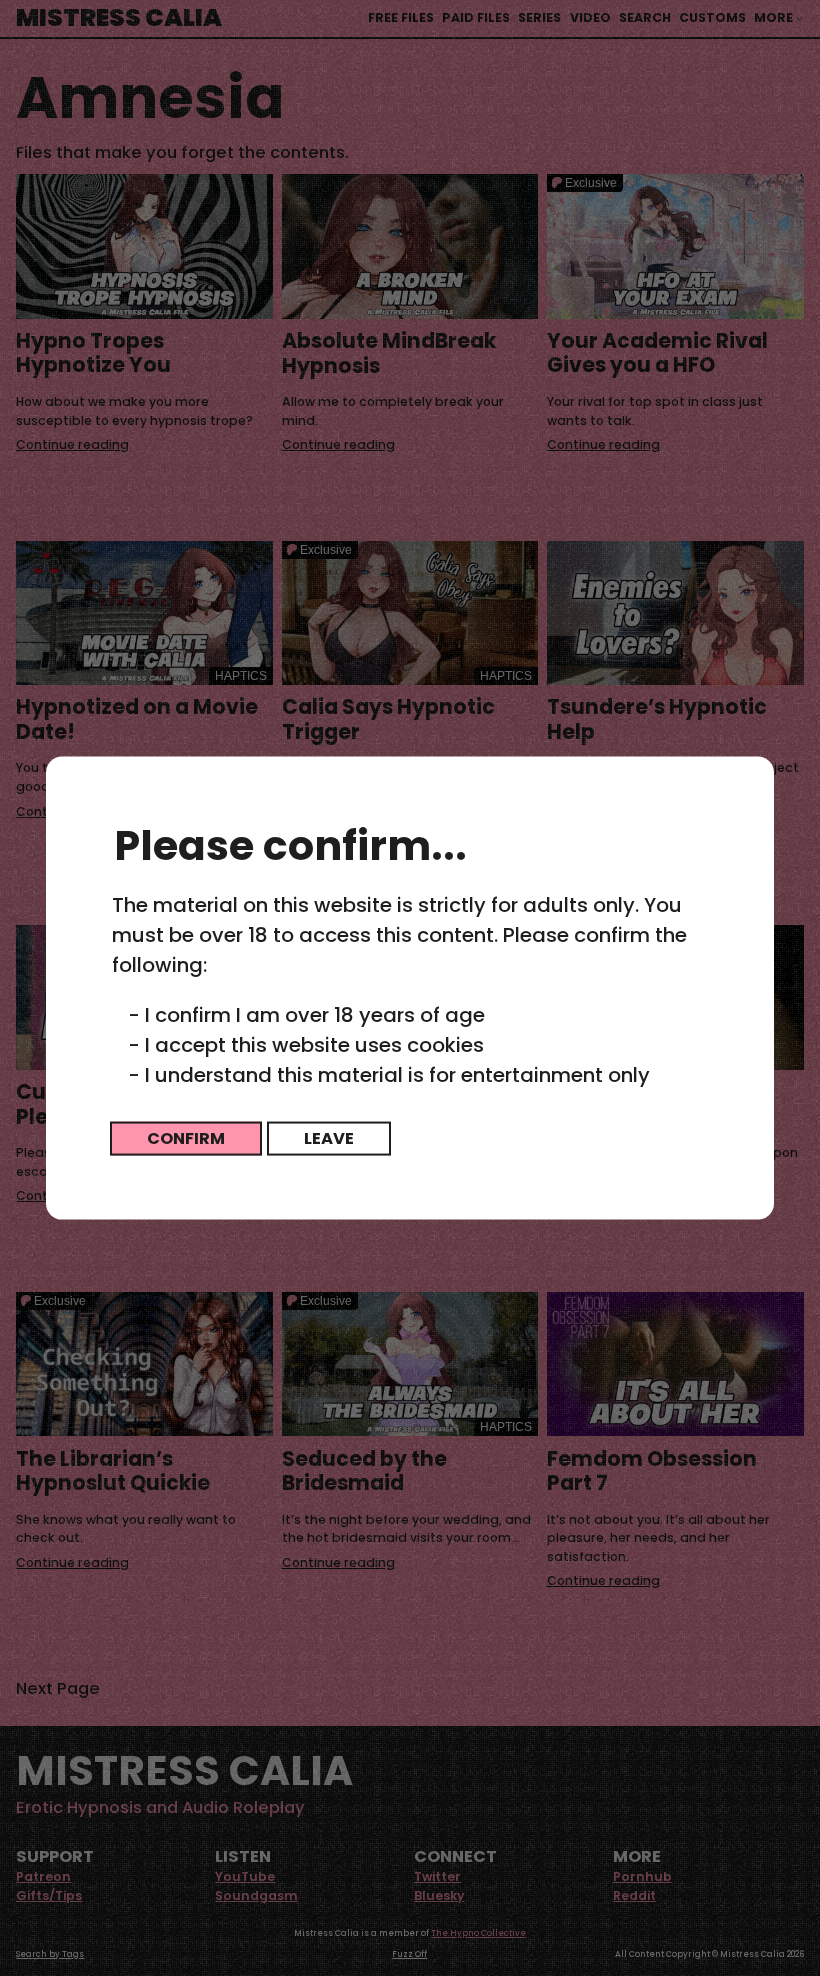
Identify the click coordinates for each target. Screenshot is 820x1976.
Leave (329, 1138)
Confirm (186, 1138)
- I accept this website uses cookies (306, 1045)
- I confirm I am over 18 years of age (306, 1015)
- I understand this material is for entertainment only (389, 1075)
